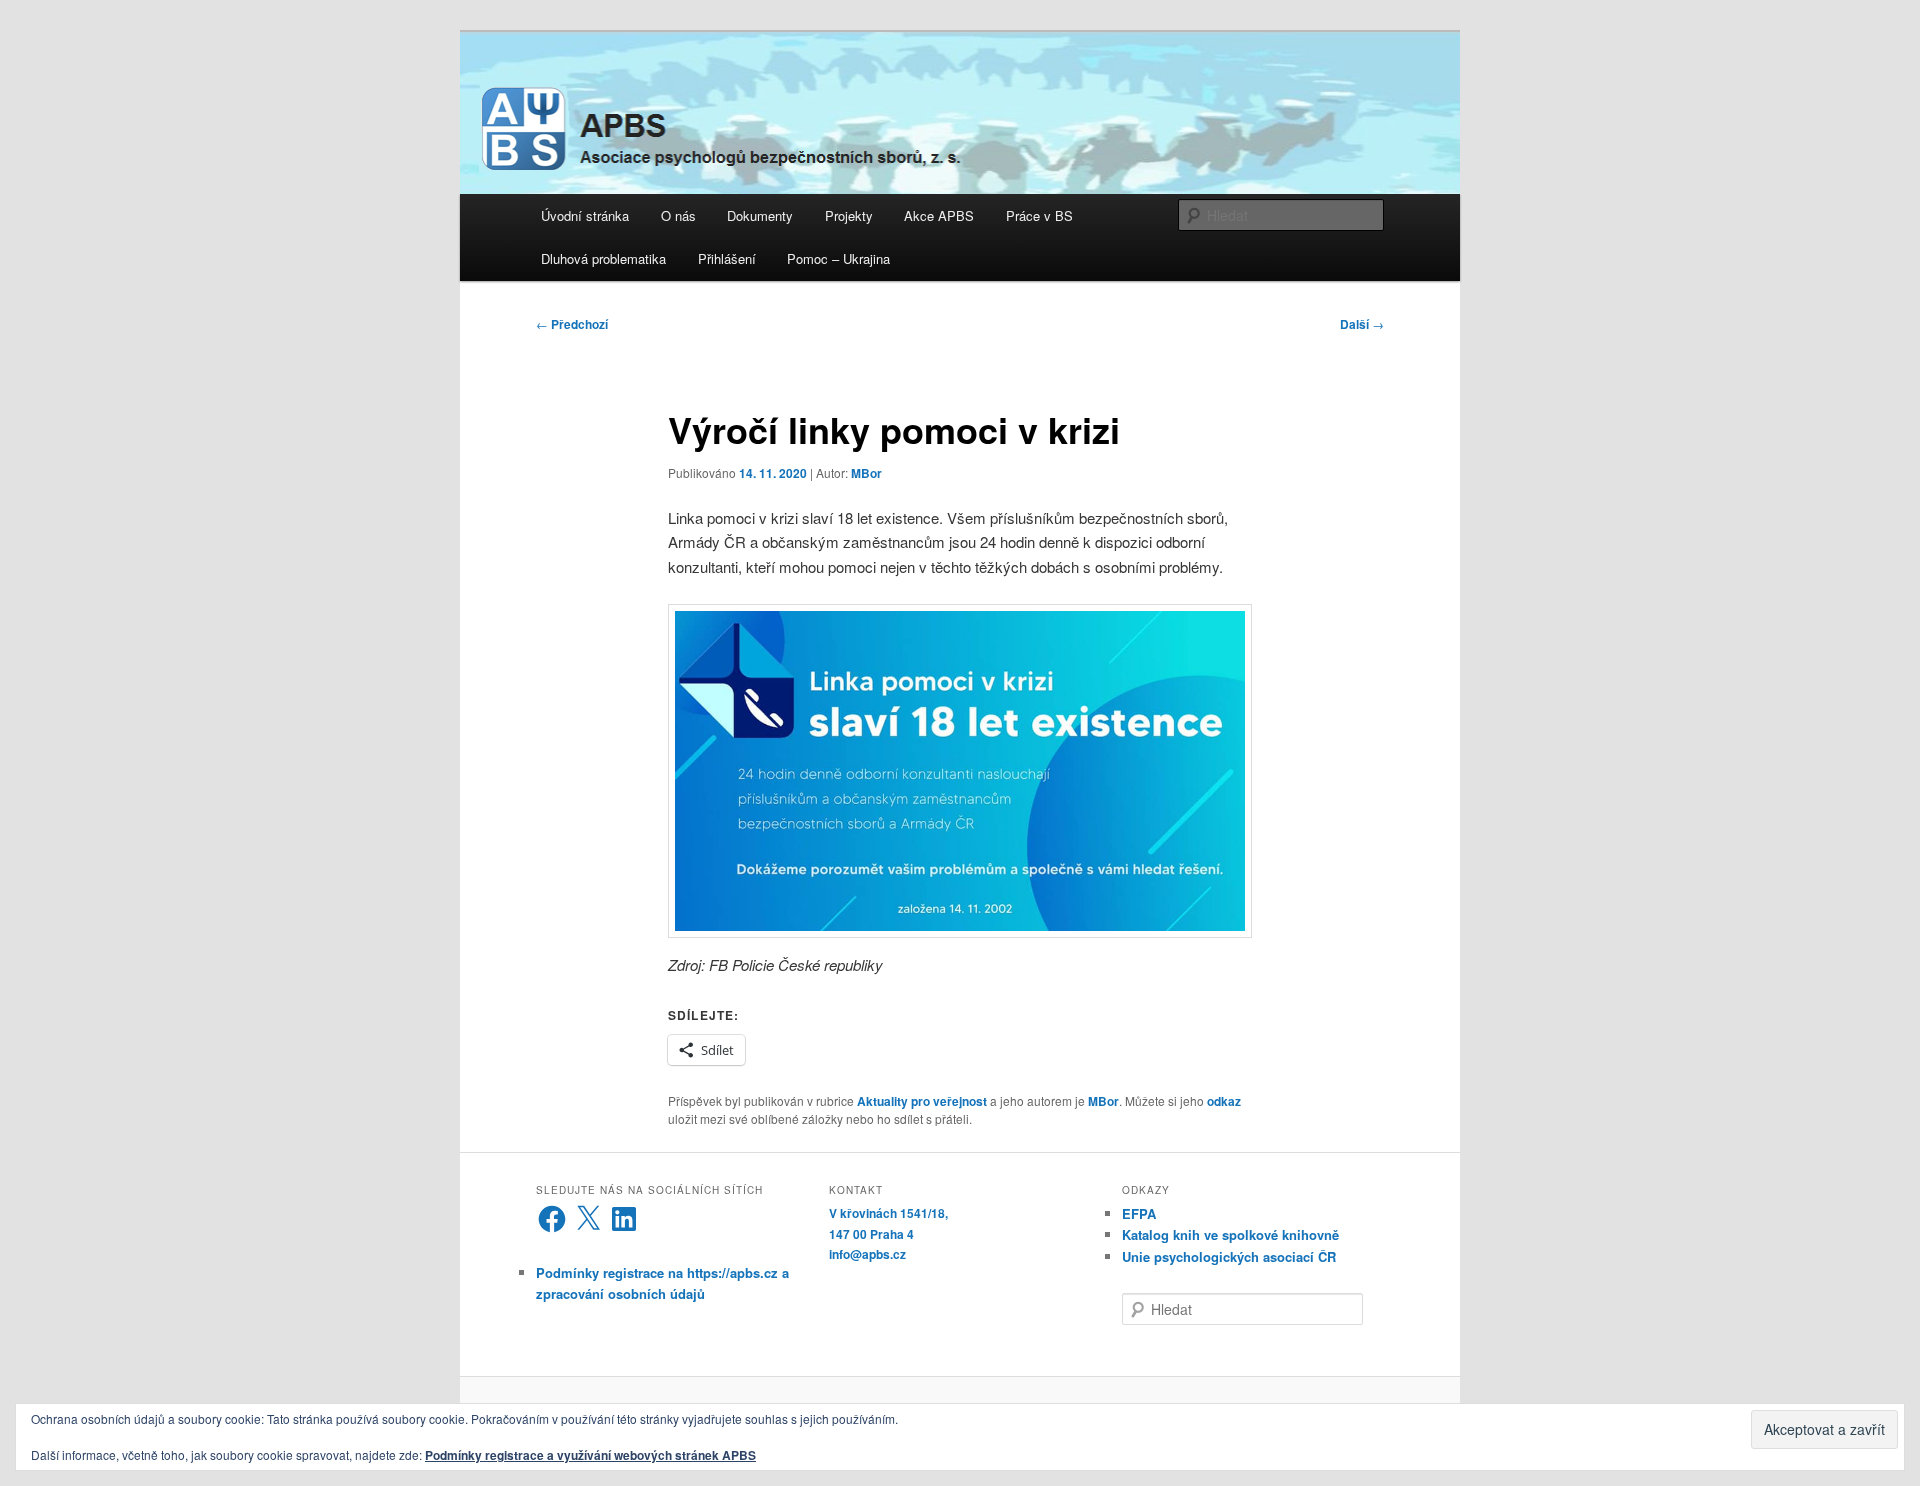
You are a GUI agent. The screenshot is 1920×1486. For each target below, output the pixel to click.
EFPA (1139, 1213)
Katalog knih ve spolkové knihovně (1230, 1234)
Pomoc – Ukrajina (838, 258)
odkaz (1224, 1101)
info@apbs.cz (867, 1254)
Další (1362, 324)
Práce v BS (1039, 215)
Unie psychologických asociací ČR (1229, 1256)
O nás (678, 215)
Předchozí (572, 324)
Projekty (849, 215)
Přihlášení (727, 258)
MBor (866, 473)
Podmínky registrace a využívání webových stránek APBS (590, 1455)
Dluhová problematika (603, 258)
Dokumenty (760, 215)
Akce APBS (939, 215)
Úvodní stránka (585, 215)
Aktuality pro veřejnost (922, 1101)
